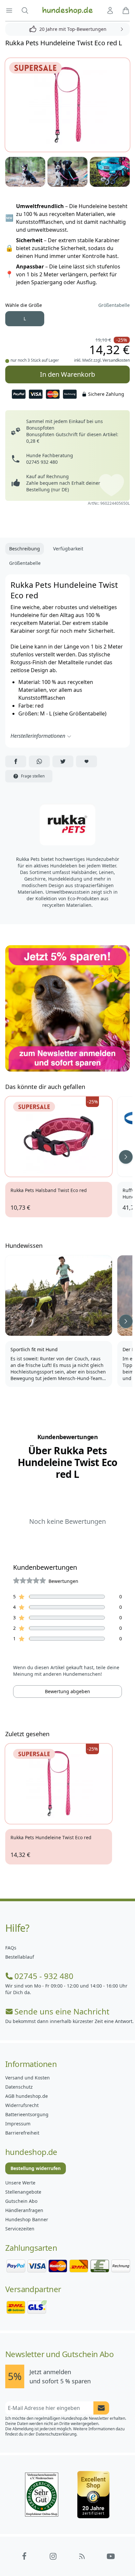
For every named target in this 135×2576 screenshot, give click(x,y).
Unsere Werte (20, 2183)
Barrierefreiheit (22, 2133)
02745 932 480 (42, 462)
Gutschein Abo (21, 2201)
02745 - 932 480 (44, 1976)
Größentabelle (114, 305)
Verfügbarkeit (68, 549)
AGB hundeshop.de (27, 2096)
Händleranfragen (24, 2210)
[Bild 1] (67, 105)
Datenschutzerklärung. (57, 2434)
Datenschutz (19, 2087)
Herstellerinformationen (38, 736)
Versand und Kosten (28, 2078)
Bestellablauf (20, 1957)
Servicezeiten (20, 2229)
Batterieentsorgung (27, 2114)
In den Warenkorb (67, 374)
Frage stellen (33, 776)
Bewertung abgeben (67, 1691)
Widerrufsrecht (22, 2105)
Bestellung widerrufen (36, 2168)
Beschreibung (25, 549)
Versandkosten (116, 360)
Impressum (18, 2124)
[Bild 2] (25, 172)
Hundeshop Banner (27, 2219)
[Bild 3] (67, 172)
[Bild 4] (110, 172)
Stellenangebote (23, 2192)
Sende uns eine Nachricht (62, 2012)
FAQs (11, 1948)
